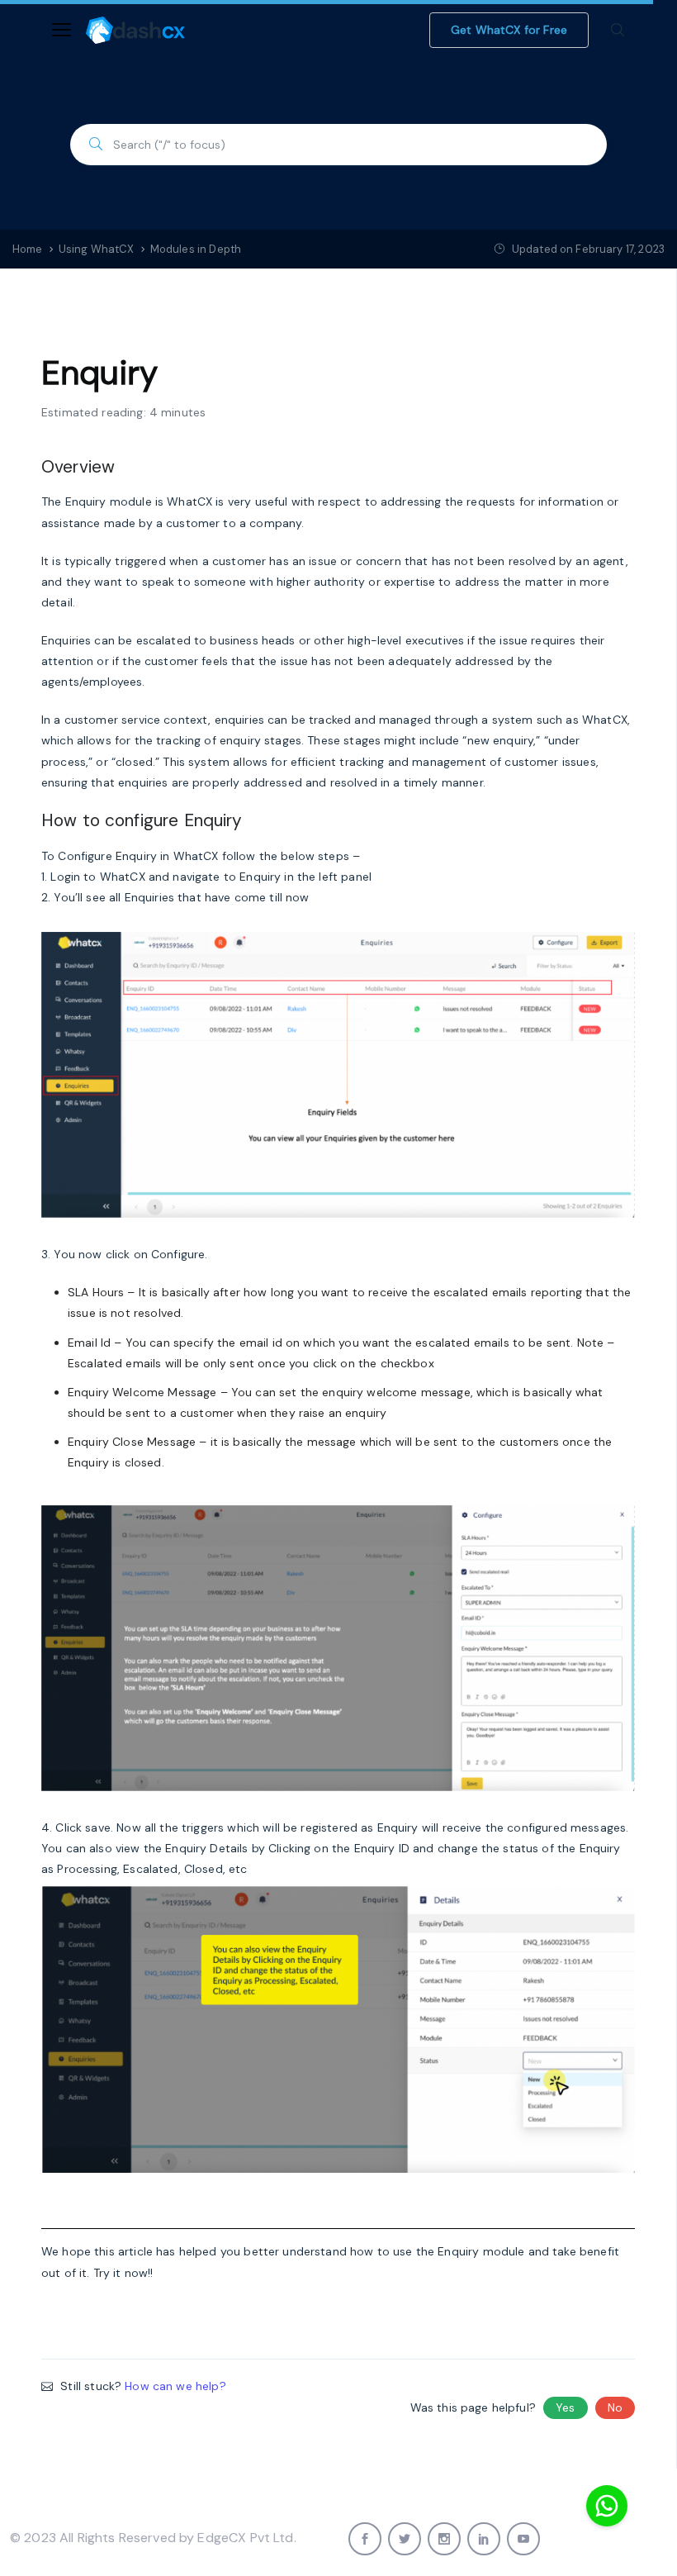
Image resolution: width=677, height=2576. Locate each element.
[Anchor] (123, 465)
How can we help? (175, 2386)
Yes (565, 2407)
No (615, 2407)
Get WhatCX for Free (509, 30)
